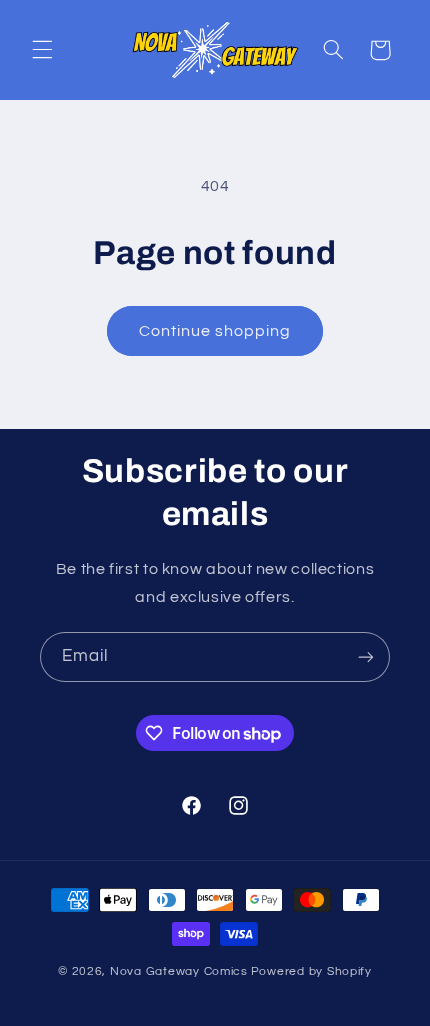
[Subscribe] (366, 656)
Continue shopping (215, 331)
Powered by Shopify (311, 971)
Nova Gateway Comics (179, 971)
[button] (42, 50)
